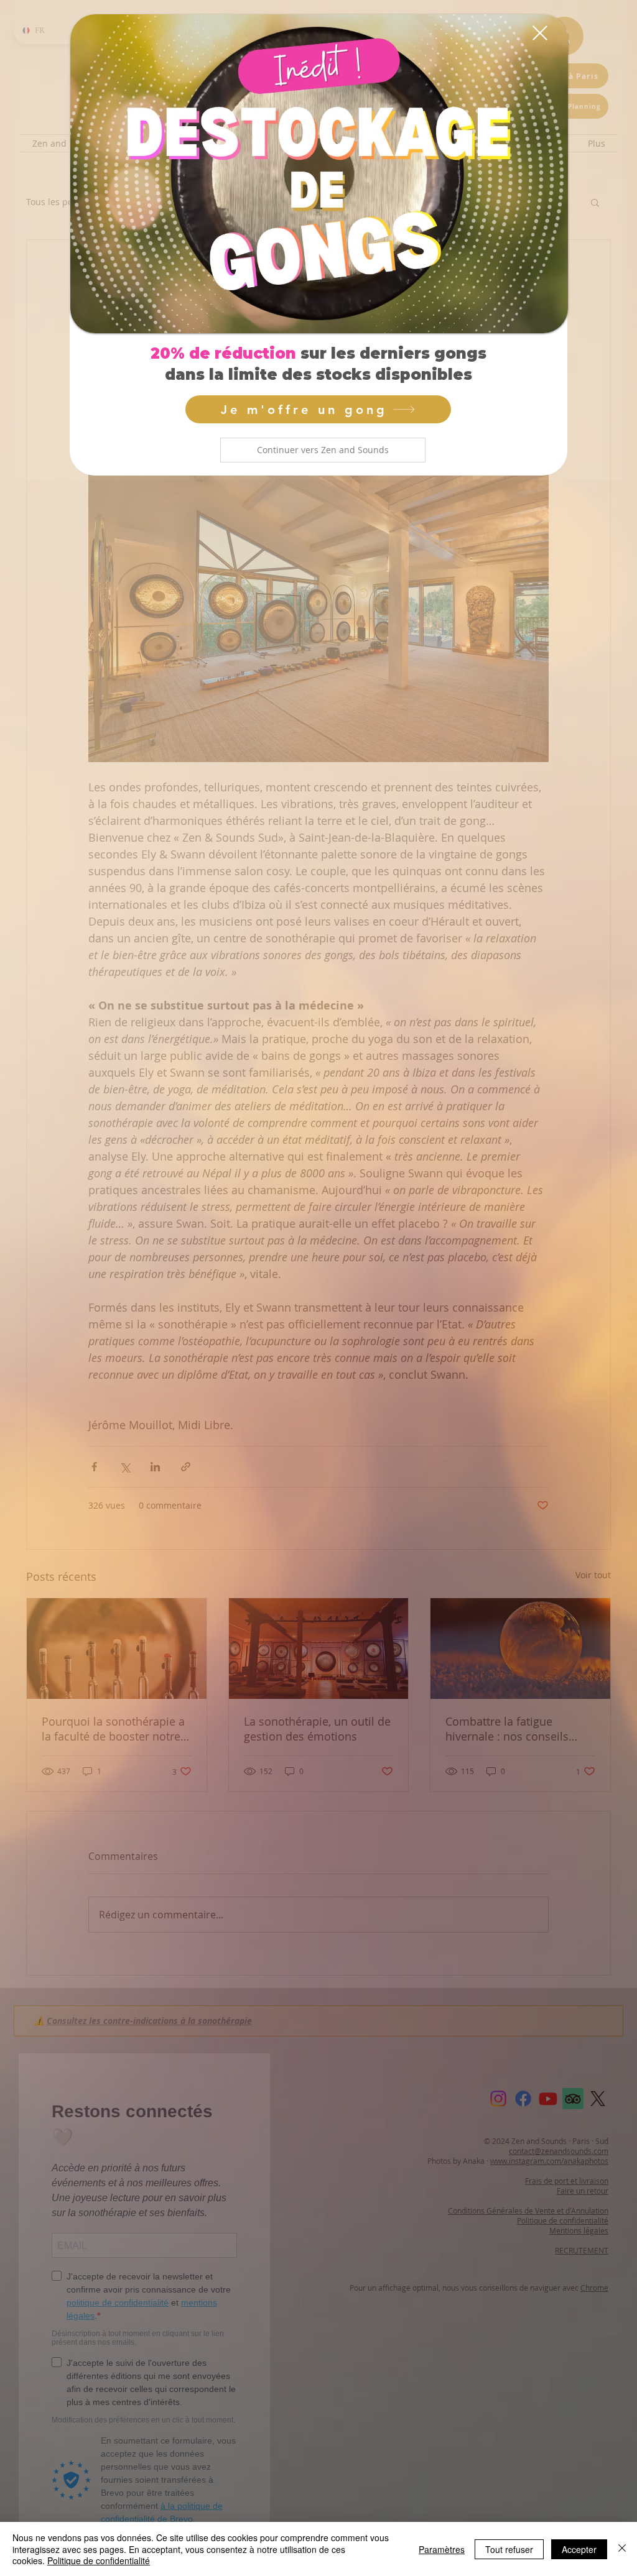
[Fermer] (622, 2549)
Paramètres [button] (442, 2549)
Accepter (579, 2549)
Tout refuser (509, 2549)
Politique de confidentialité (99, 2560)
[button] (323, 450)
